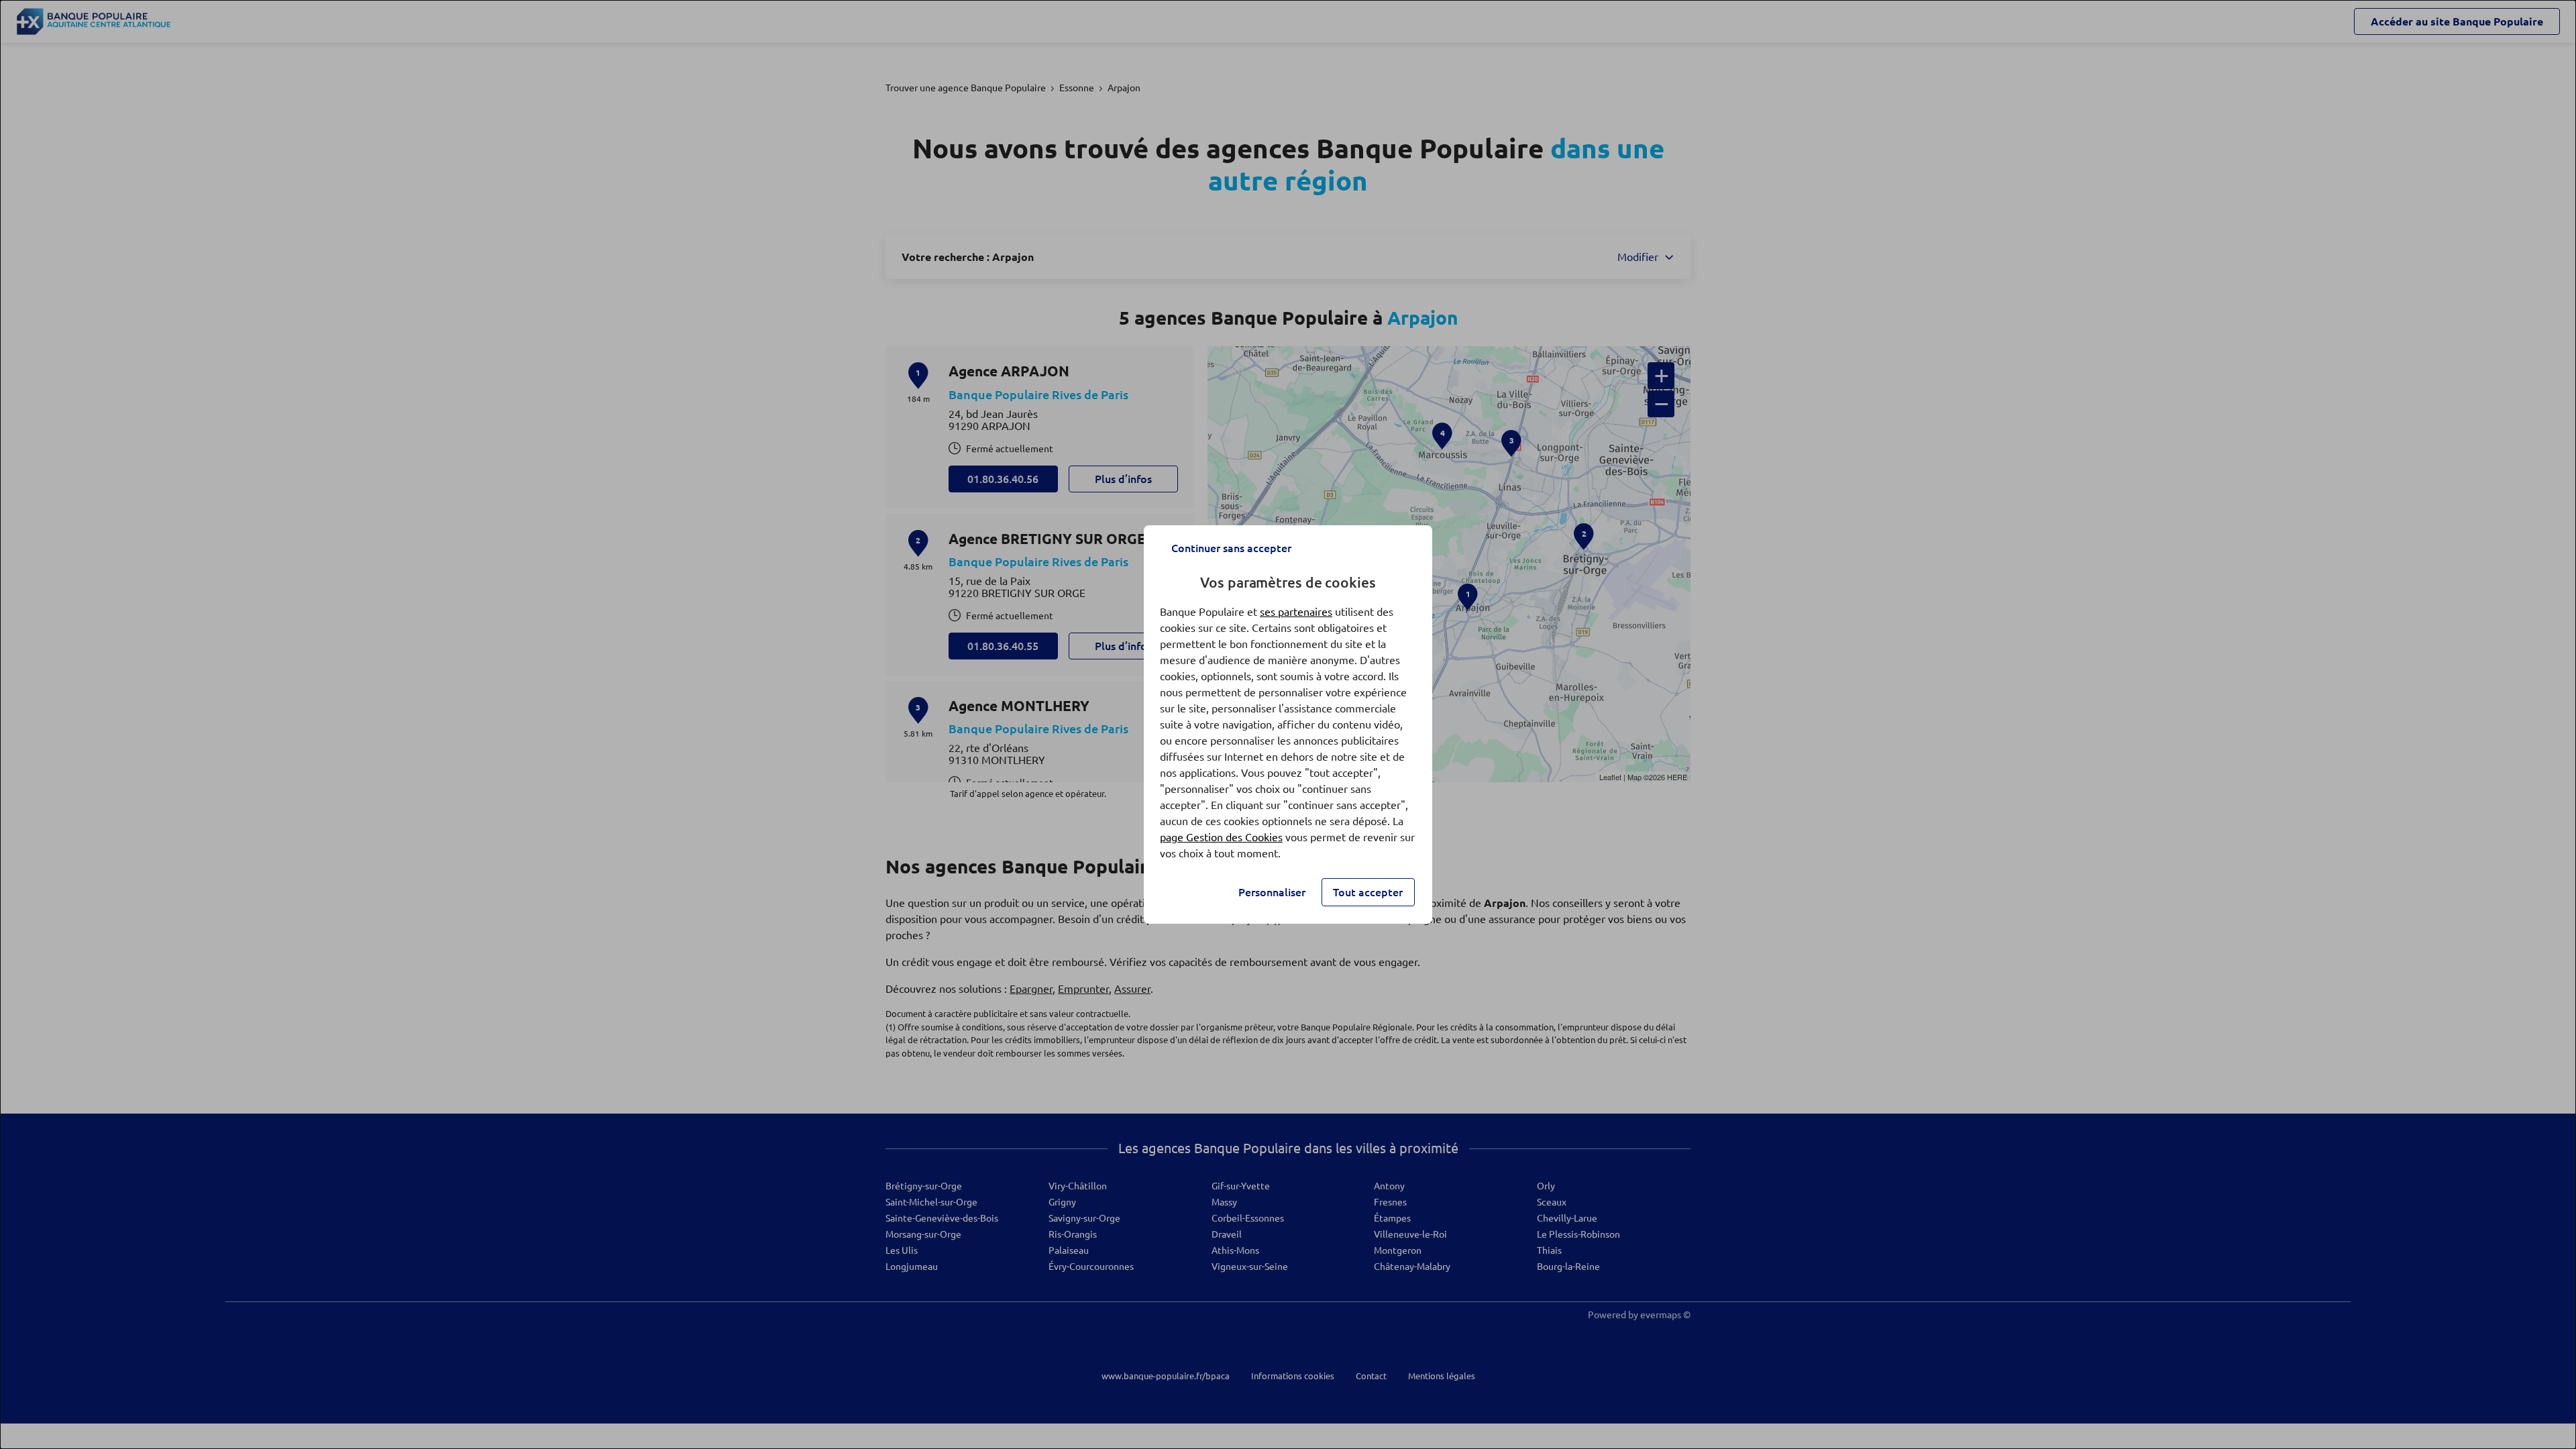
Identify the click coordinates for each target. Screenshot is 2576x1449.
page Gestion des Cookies (1221, 837)
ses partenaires (1296, 612)
